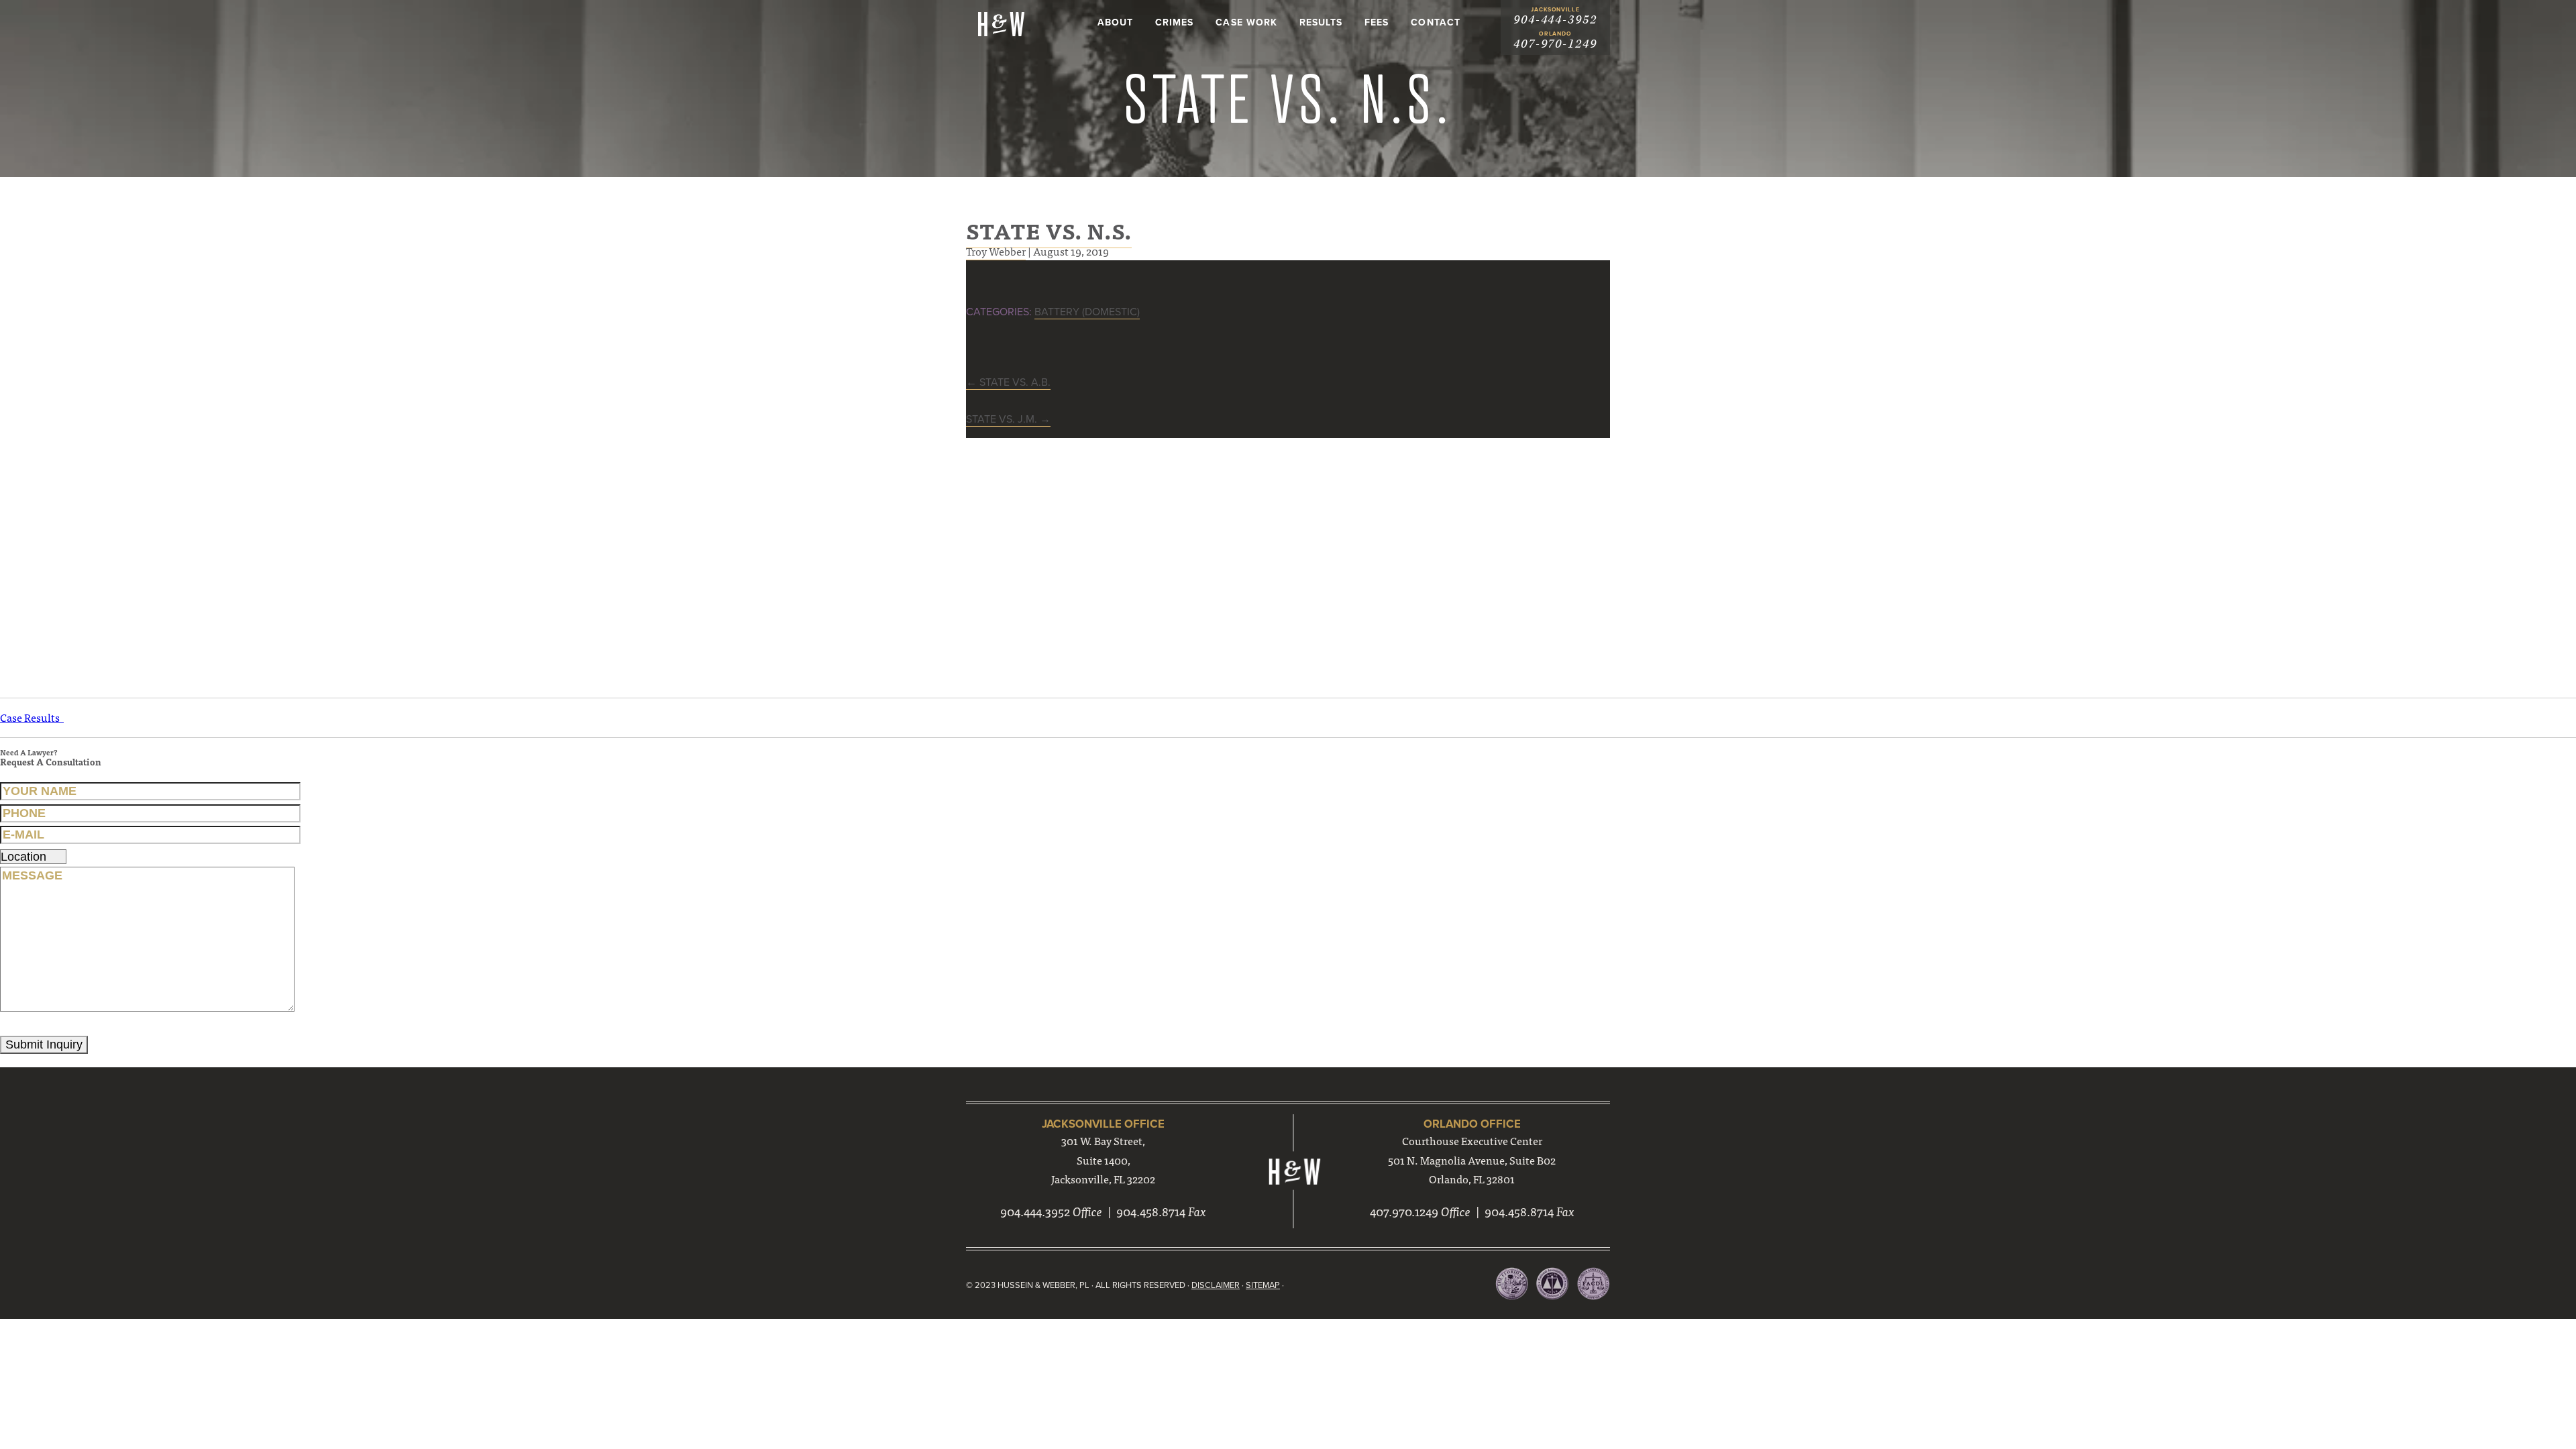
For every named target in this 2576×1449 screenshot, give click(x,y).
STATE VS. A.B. (1008, 382)
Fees (1377, 22)
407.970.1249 (1404, 1211)
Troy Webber (996, 251)
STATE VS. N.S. (1049, 230)
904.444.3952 (1035, 1211)
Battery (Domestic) (1087, 312)
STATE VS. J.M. (1008, 419)
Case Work (1246, 22)
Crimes (1174, 22)
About (1115, 22)
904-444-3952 (1555, 20)
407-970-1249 (1555, 44)
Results (1321, 22)
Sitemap (1263, 1285)
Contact (1435, 22)
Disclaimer (1216, 1285)
